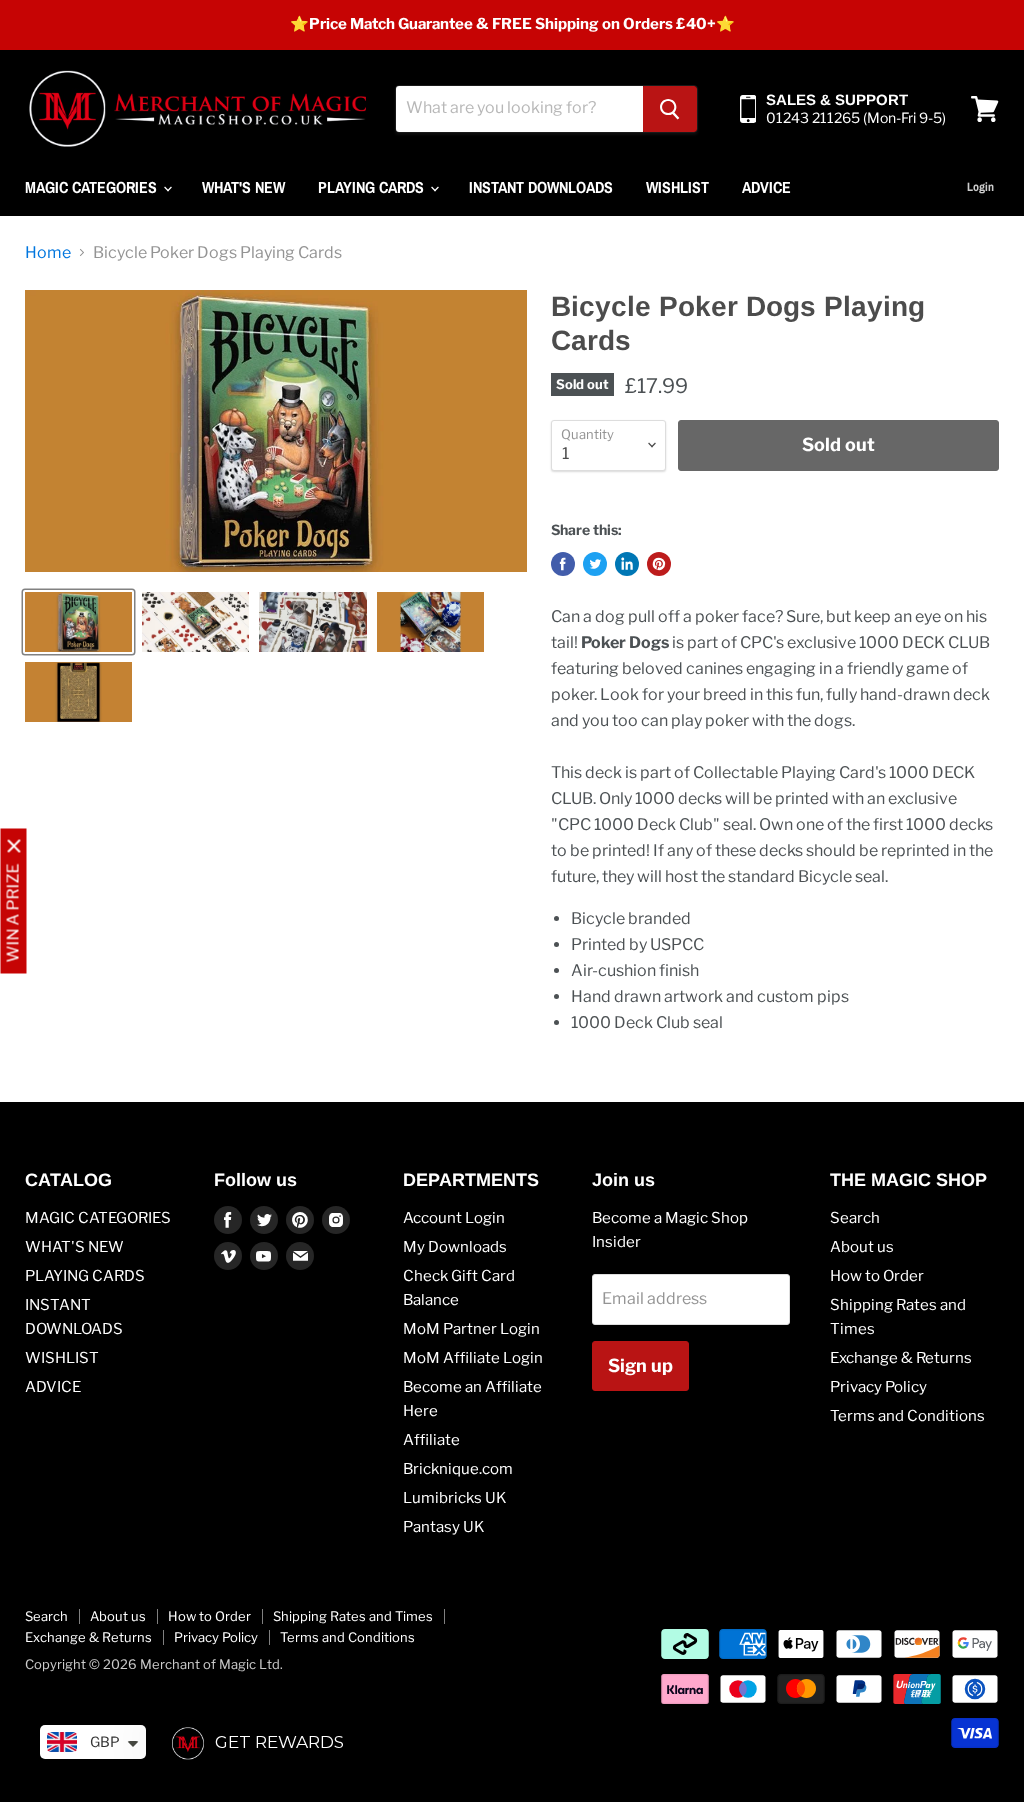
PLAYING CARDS (373, 187)
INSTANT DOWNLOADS (541, 187)
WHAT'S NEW (243, 187)
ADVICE (766, 187)
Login (980, 187)
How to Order (877, 1276)
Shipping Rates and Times (353, 1616)
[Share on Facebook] (563, 564)
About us (862, 1247)
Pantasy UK (444, 1527)
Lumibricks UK (455, 1498)
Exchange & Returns (901, 1358)
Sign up (640, 1365)
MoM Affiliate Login (473, 1358)
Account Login (454, 1218)
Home (48, 253)
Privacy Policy (878, 1387)
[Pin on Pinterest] (659, 564)
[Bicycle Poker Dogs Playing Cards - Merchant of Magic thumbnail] (78, 622)
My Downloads (455, 1247)
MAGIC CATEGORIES (93, 187)
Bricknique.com (458, 1469)
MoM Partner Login (471, 1329)
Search (855, 1218)
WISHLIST (677, 187)
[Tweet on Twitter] (595, 564)
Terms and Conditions (907, 1416)
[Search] (670, 109)
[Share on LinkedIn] (627, 564)
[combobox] (519, 109)
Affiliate (431, 1440)
